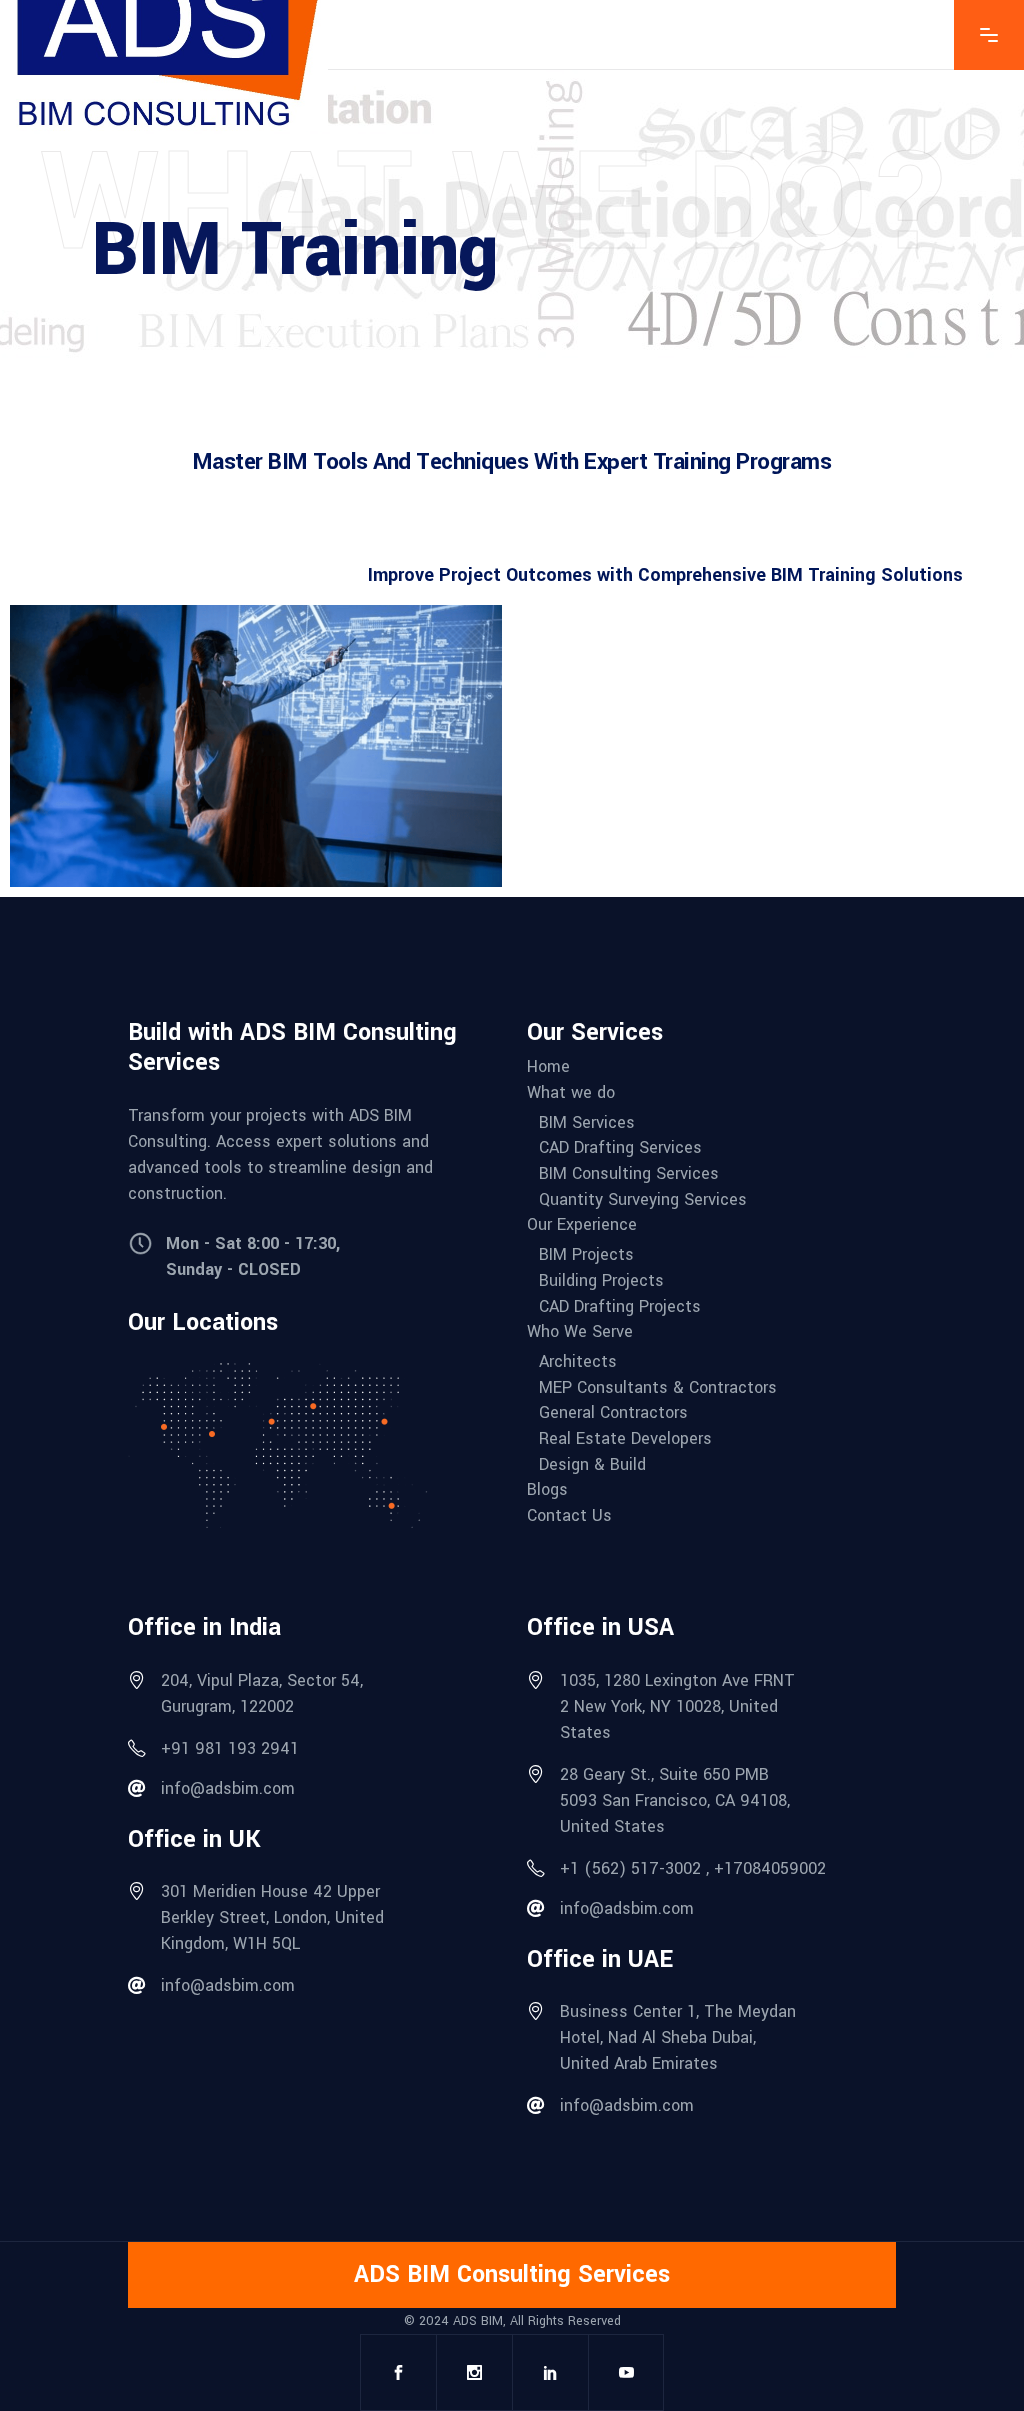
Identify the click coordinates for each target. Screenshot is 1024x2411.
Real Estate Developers (625, 1439)
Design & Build (592, 1465)
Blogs (547, 1490)
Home (548, 1067)
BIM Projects (586, 1255)
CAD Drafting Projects (620, 1307)
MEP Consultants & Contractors (658, 1388)
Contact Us (569, 1516)
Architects (578, 1362)
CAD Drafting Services (620, 1148)
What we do (571, 1093)
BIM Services (587, 1123)
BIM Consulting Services (629, 1174)
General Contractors (613, 1413)
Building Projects (601, 1281)
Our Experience (582, 1225)
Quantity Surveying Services (643, 1200)
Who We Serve (580, 1332)
